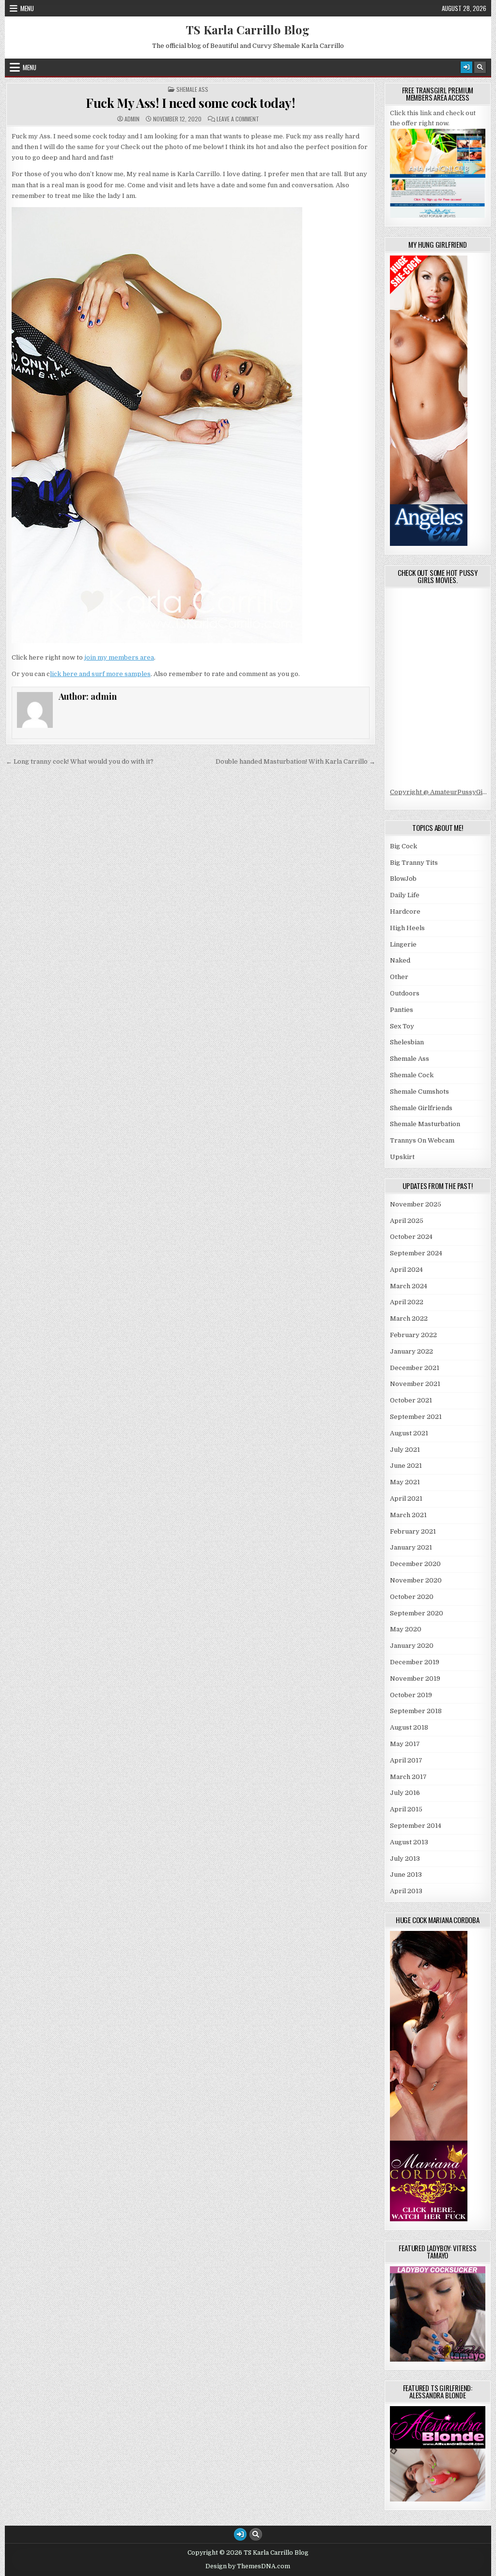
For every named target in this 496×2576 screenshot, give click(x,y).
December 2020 (415, 1564)
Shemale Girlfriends (421, 1108)
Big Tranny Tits (414, 863)
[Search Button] (480, 67)
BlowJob (403, 879)
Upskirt (402, 1157)
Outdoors (405, 993)
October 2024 (411, 1237)
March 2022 (409, 1318)
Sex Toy (402, 1026)
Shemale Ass (192, 90)
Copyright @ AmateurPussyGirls (441, 792)
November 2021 (415, 1384)
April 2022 (407, 1302)
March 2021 (408, 1515)
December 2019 (415, 1662)
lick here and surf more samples (100, 674)
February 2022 (413, 1335)
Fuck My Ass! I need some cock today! (190, 103)
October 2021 (411, 1400)
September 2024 (416, 1253)
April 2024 (406, 1270)
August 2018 (409, 1727)
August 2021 (409, 1433)
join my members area (119, 657)
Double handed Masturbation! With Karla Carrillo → (295, 761)
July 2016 (405, 1793)
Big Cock (403, 846)
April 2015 (406, 1809)
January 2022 (411, 1351)
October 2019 (411, 1695)
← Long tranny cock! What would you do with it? (80, 761)
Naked (400, 960)
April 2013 (406, 1891)
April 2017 (406, 1760)
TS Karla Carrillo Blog (248, 30)
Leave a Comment (238, 119)
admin (132, 119)
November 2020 (416, 1580)
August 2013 (409, 1842)
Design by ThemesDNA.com (248, 2566)
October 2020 (412, 1597)
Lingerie (403, 944)
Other (399, 977)
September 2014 (416, 1826)
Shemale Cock (412, 1075)
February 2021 (413, 1531)
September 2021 (416, 1417)
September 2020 (417, 1613)
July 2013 (405, 1859)
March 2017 (408, 1777)
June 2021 (406, 1466)
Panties (402, 1010)
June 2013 (406, 1875)
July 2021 (405, 1450)
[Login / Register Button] (466, 67)
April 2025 (407, 1221)
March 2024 (409, 1286)
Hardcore (405, 911)
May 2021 (405, 1482)
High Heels (407, 928)
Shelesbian (407, 1042)
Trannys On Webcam (422, 1140)
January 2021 (411, 1547)
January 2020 (412, 1646)
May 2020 (406, 1629)
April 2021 (406, 1499)
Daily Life (405, 895)
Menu (27, 8)
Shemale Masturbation (425, 1124)
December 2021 (415, 1368)
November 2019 (415, 1679)
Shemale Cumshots (419, 1092)
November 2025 (416, 1204)
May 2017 (405, 1744)
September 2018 (416, 1711)
